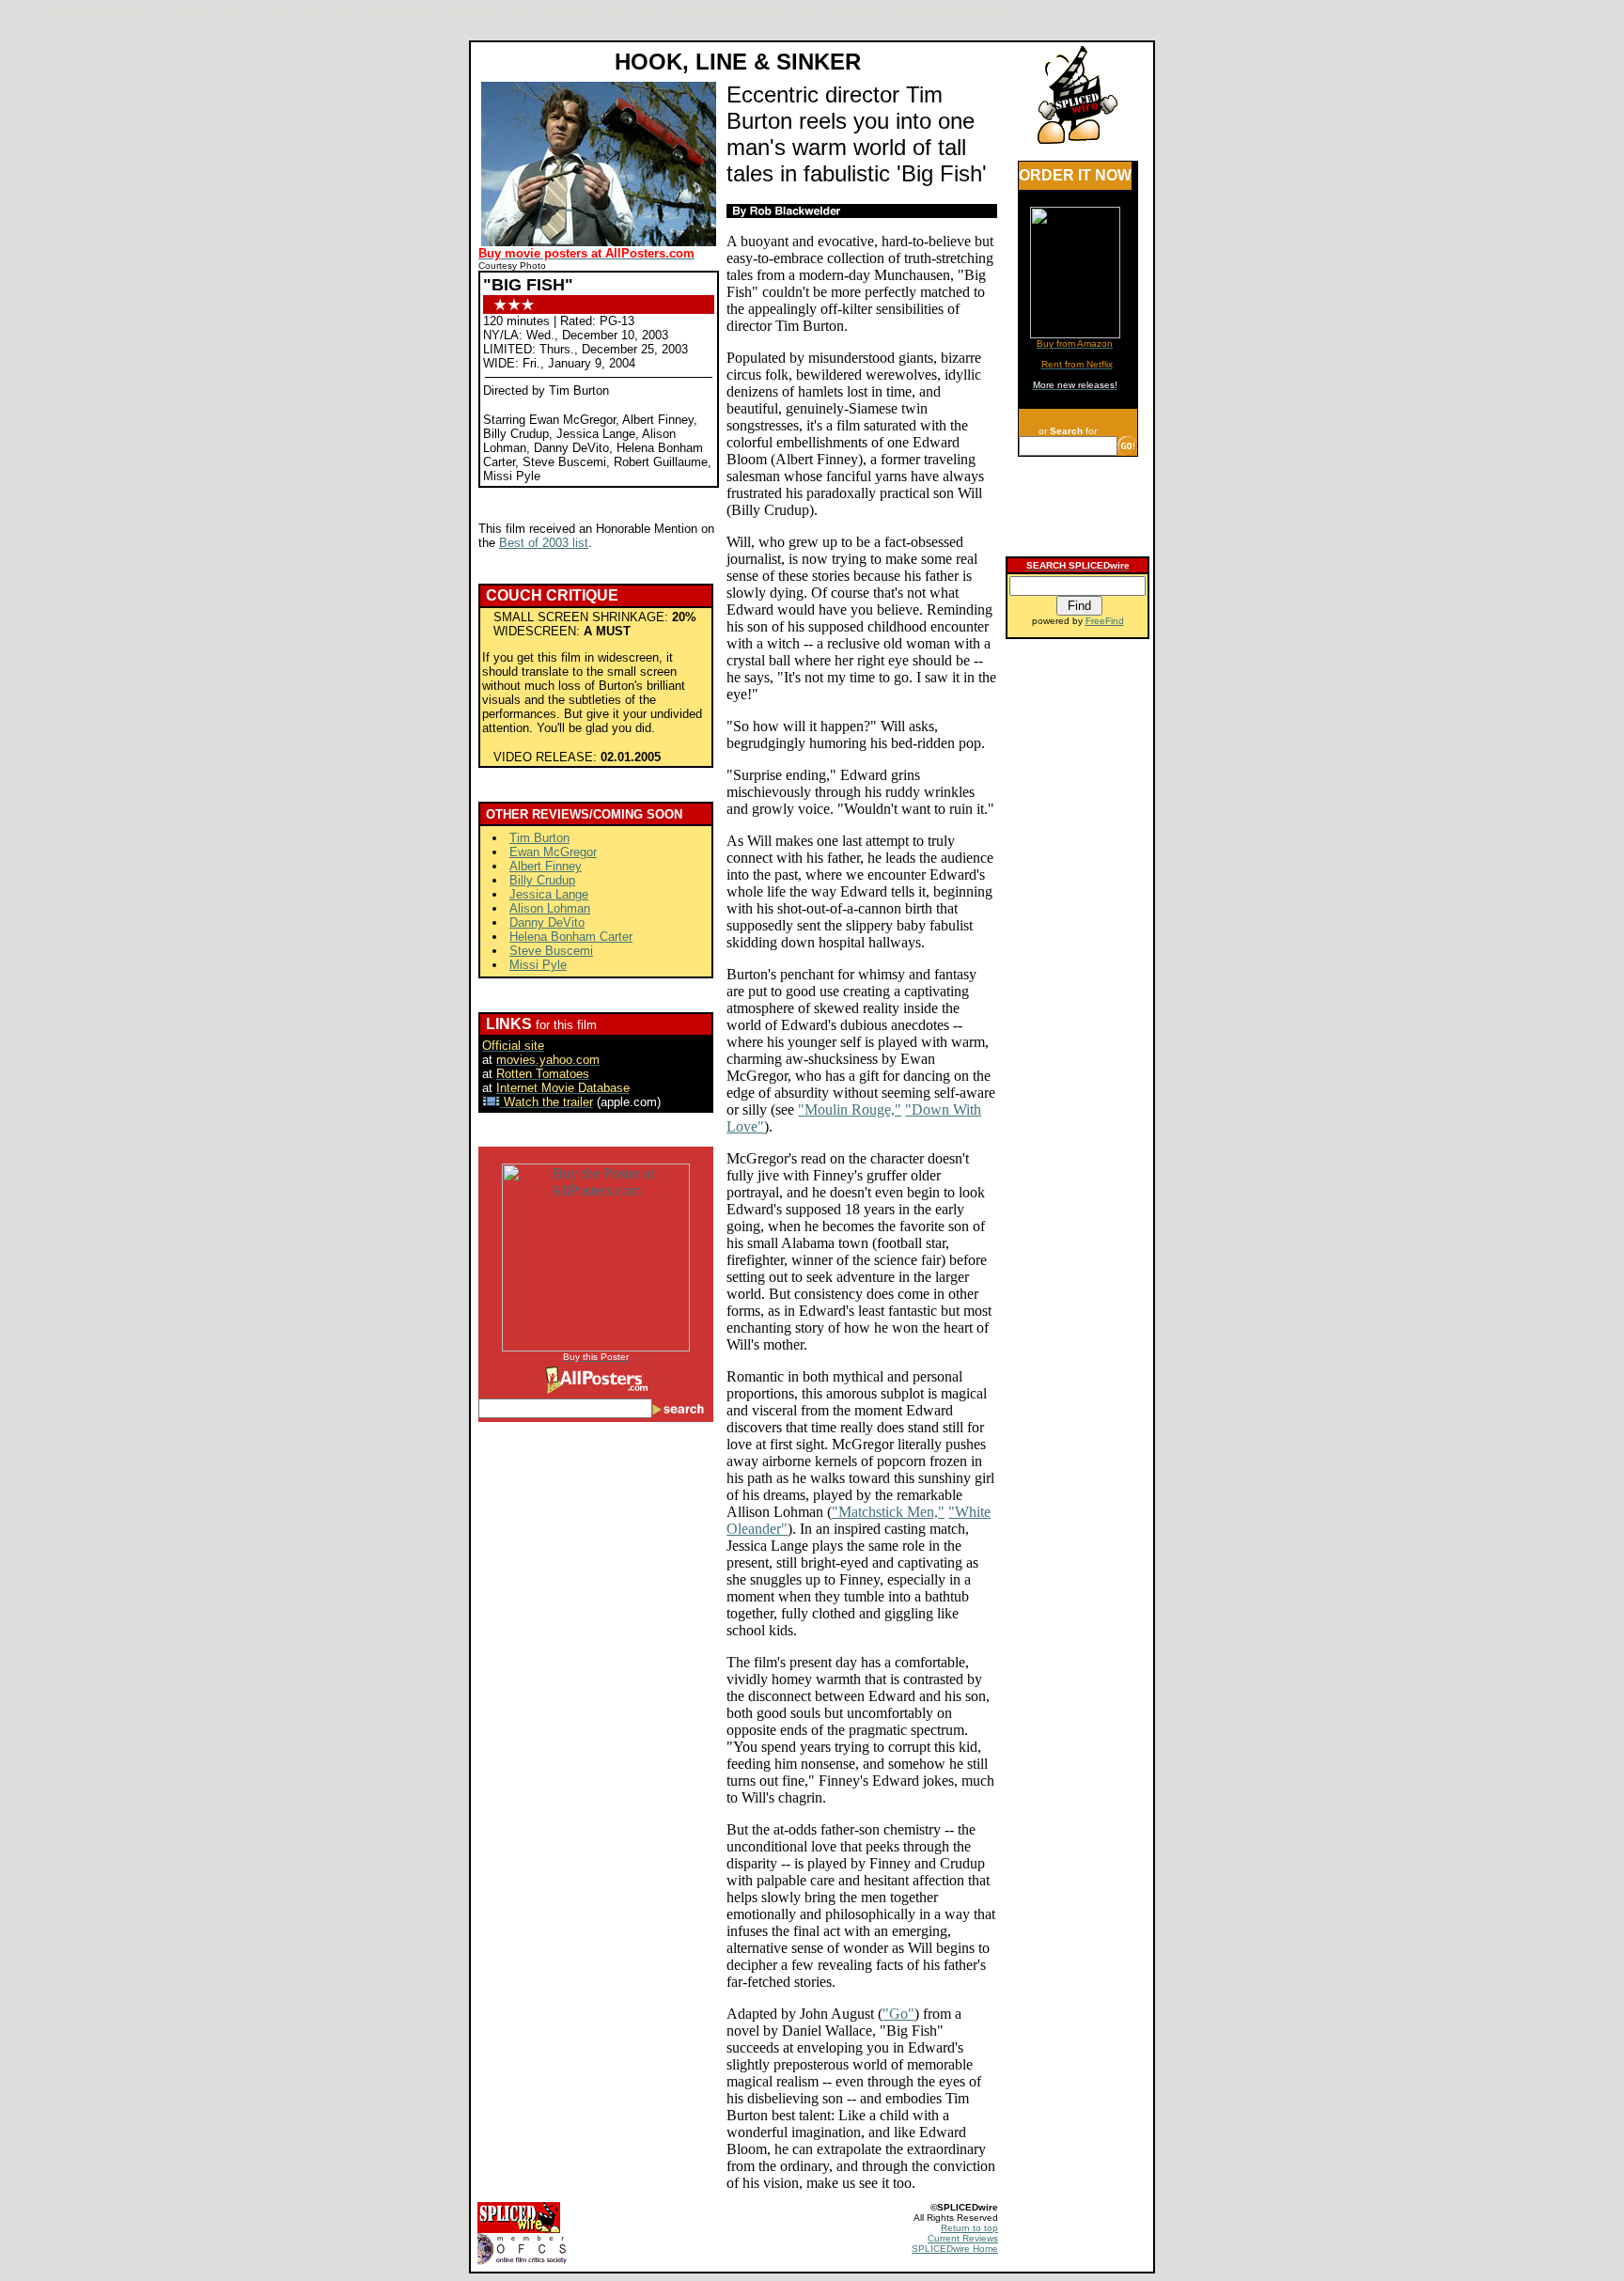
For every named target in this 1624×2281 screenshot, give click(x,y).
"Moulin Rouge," (850, 1109)
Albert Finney (546, 866)
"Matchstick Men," (888, 1512)
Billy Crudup (542, 880)
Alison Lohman (550, 908)
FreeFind (1105, 621)
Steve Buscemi (551, 951)
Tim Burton (539, 838)
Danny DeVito (547, 922)
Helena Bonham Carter (571, 937)
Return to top (969, 2228)
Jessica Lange (549, 894)
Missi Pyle (538, 965)
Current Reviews (963, 2238)
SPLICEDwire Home (955, 2249)
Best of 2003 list (544, 543)
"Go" (898, 2014)
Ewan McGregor (553, 852)
